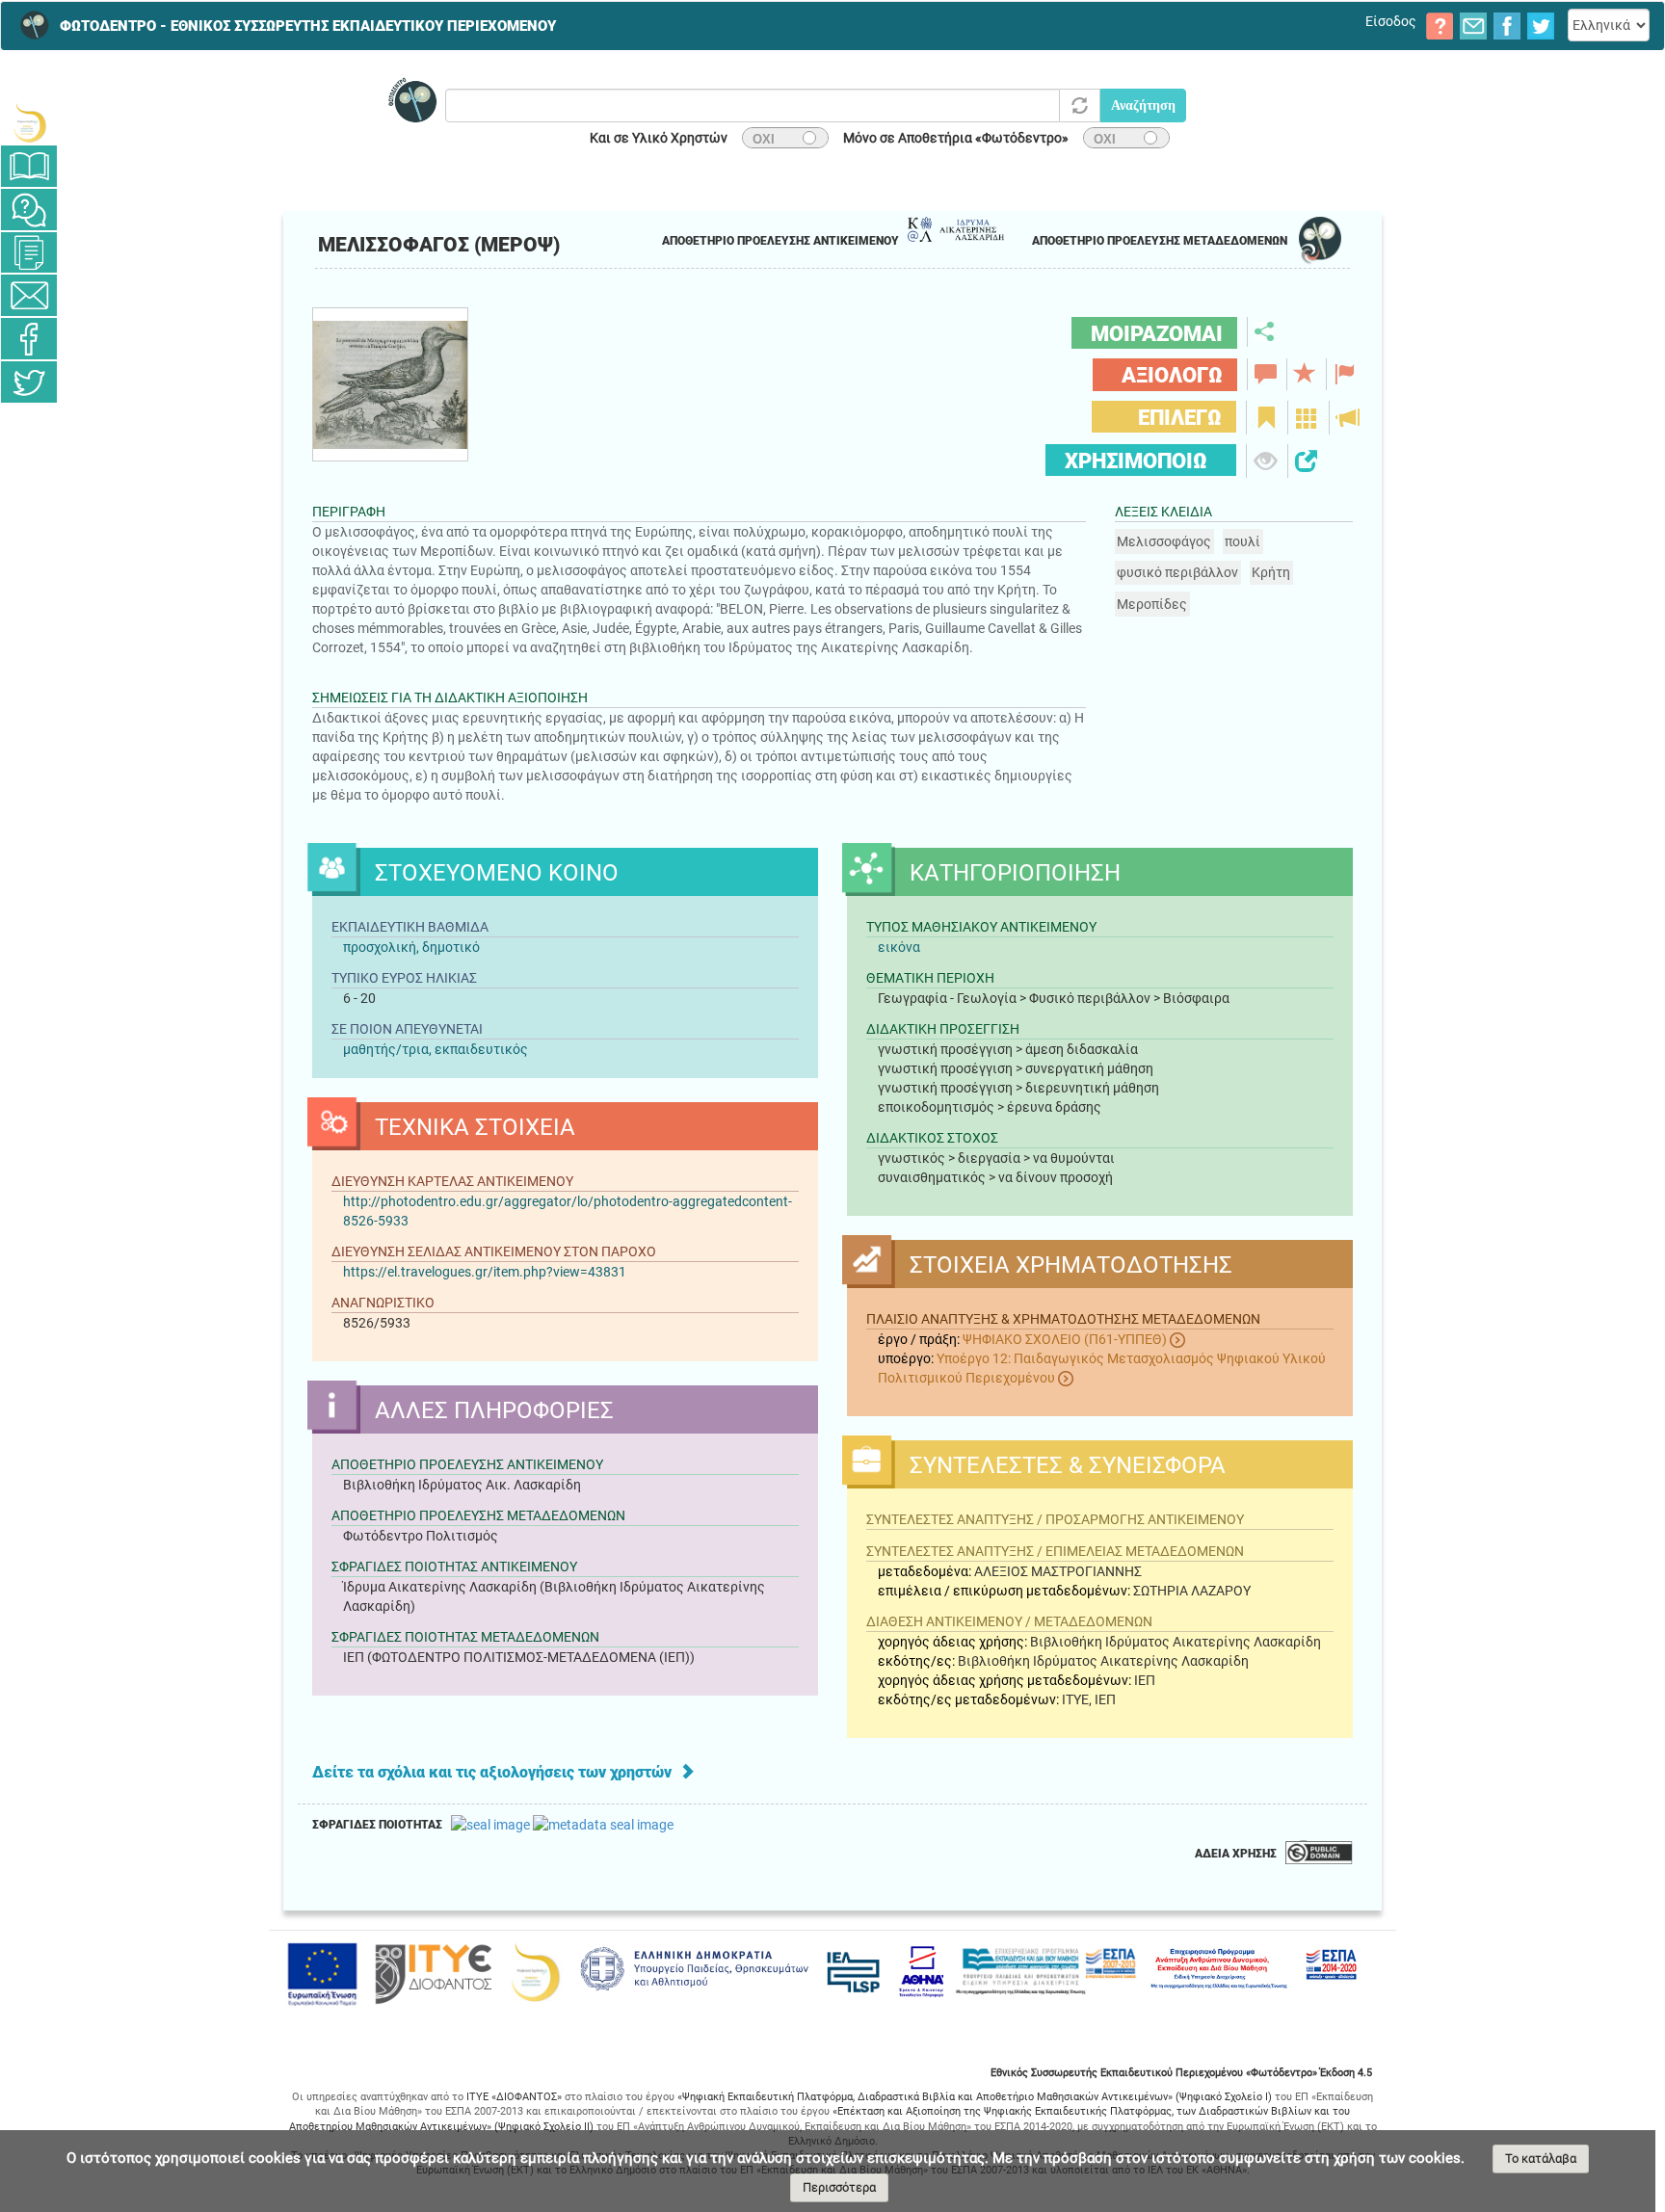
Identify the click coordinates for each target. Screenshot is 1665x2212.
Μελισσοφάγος (1164, 541)
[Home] (29, 25)
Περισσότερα (839, 2187)
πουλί (1242, 541)
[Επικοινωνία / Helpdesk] (29, 295)
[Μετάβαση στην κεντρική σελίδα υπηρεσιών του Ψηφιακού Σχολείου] (29, 123)
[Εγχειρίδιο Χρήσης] (29, 166)
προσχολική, (381, 947)
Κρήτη (1271, 572)
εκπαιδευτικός (481, 1049)
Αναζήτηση (1143, 105)
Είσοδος (1391, 21)
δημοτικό (451, 947)
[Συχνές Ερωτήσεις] (29, 210)
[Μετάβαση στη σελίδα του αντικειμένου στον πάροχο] (390, 456)
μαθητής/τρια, (389, 1049)
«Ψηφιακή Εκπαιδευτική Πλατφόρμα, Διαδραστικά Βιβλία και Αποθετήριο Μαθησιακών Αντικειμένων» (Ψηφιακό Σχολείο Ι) (975, 2097)
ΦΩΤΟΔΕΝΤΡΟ (308, 26)
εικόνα (899, 947)
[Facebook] (29, 339)
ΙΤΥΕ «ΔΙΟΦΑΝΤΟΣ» (514, 2097)
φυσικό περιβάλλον (1177, 572)
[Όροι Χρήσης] (29, 252)
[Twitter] (29, 382)
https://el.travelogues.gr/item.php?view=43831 (485, 1272)
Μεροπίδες (1152, 604)
